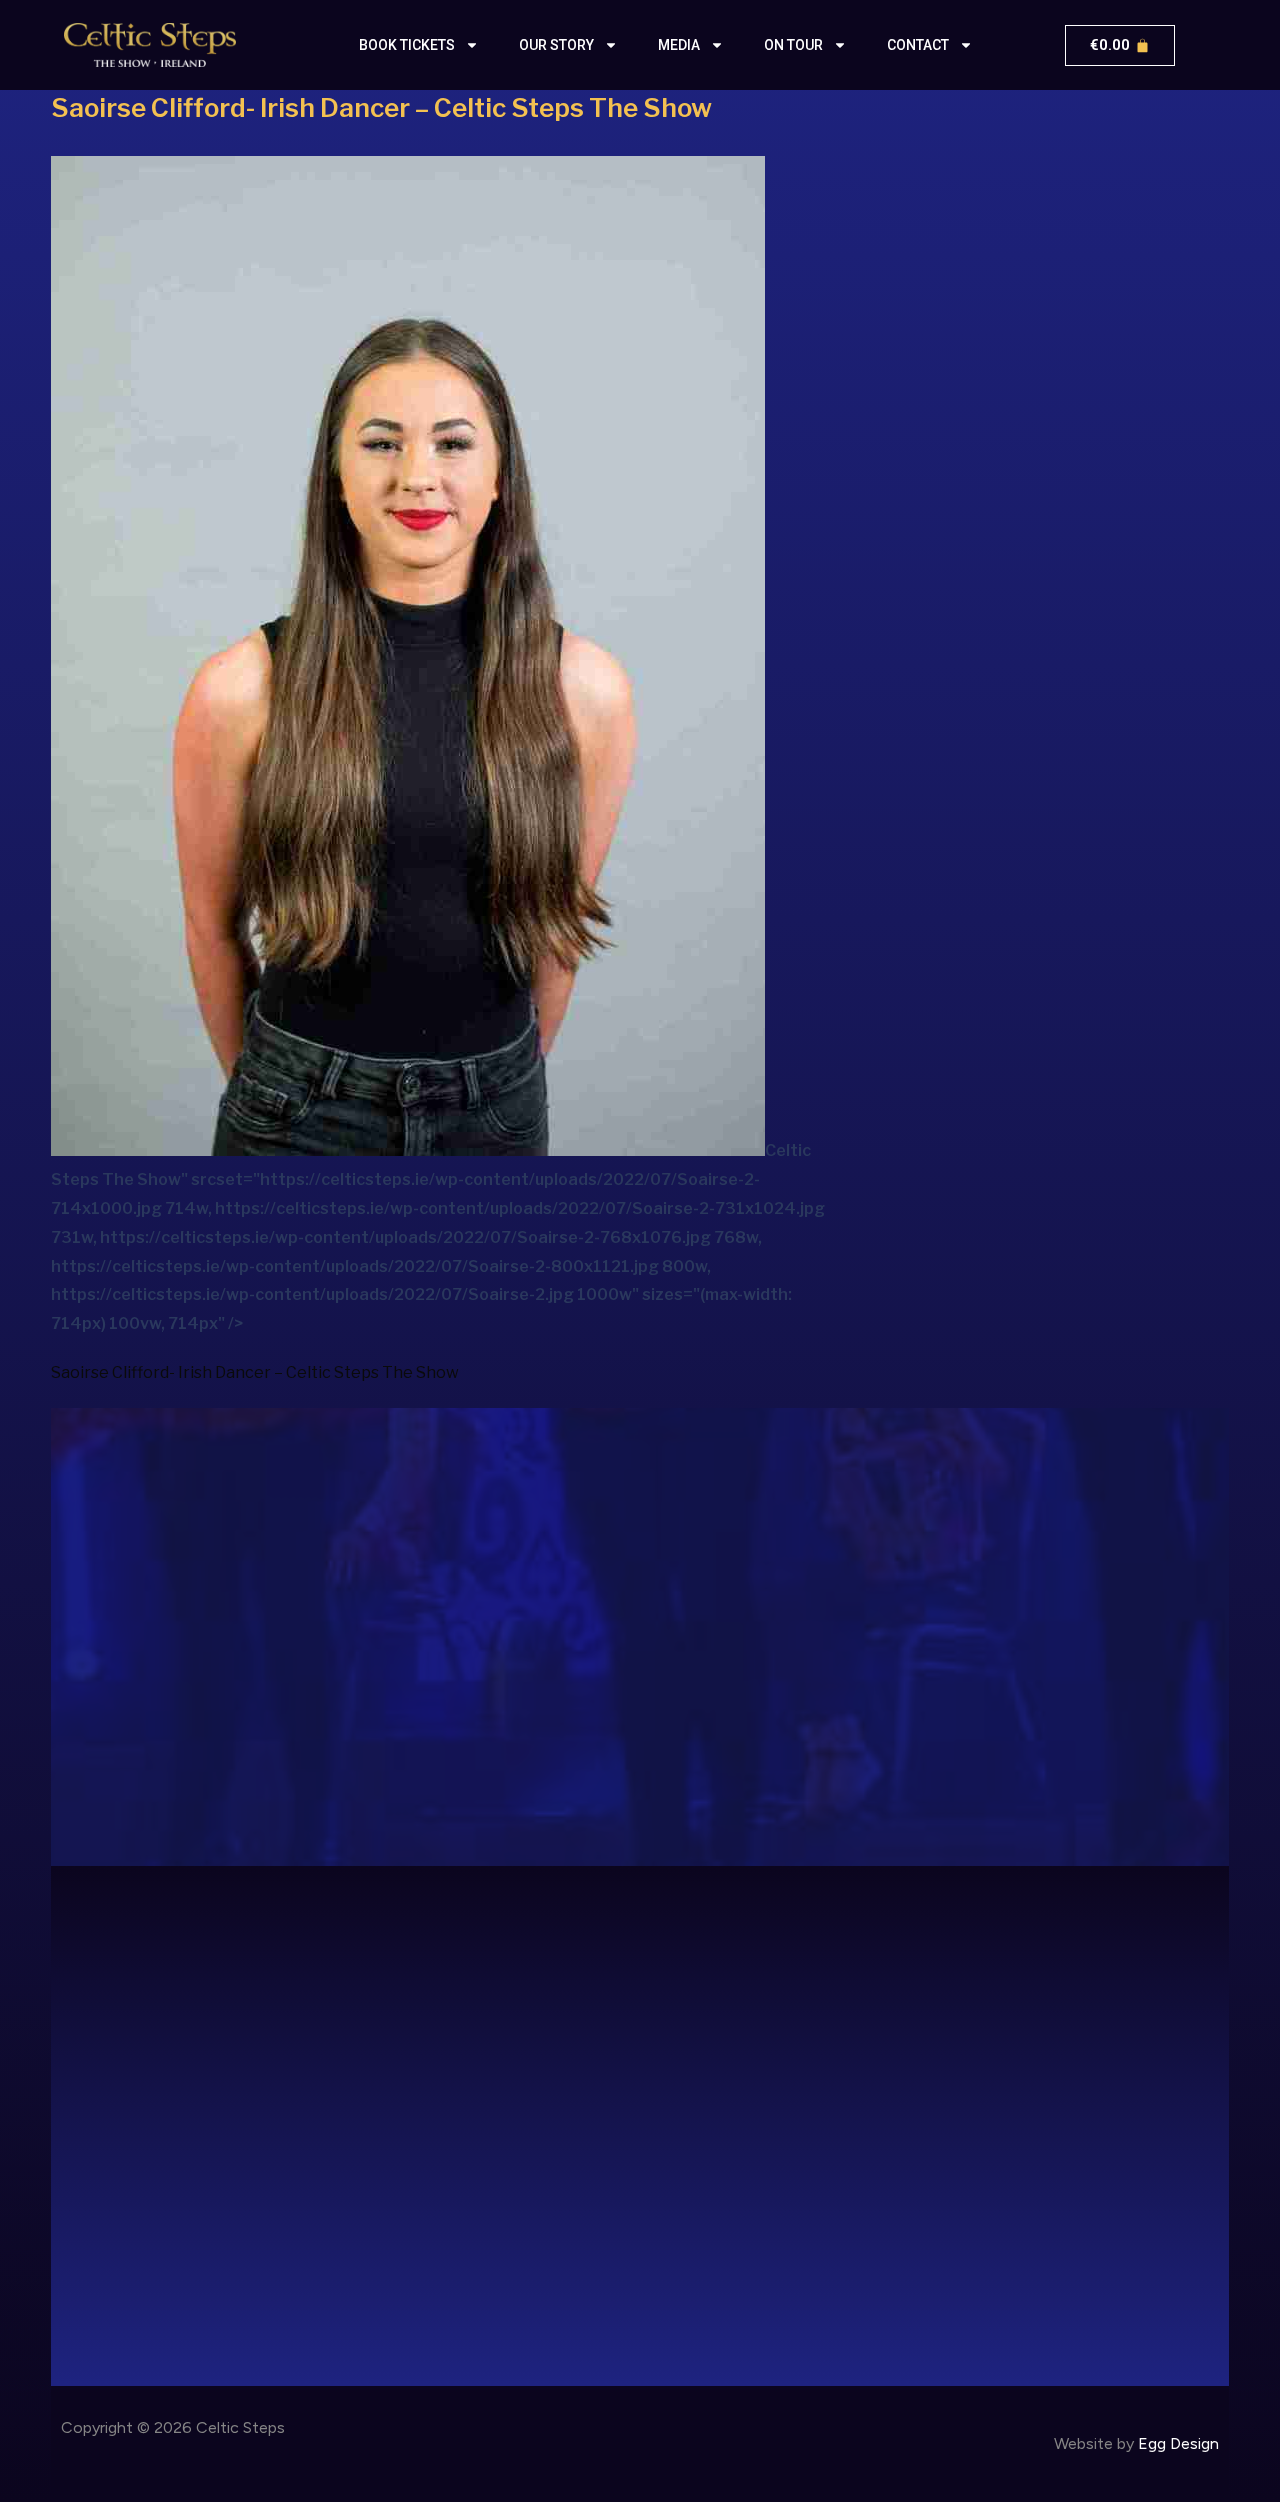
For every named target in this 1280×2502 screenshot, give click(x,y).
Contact (918, 45)
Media (679, 45)
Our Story (556, 45)
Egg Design (1178, 2443)
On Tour (793, 45)
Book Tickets (407, 45)
